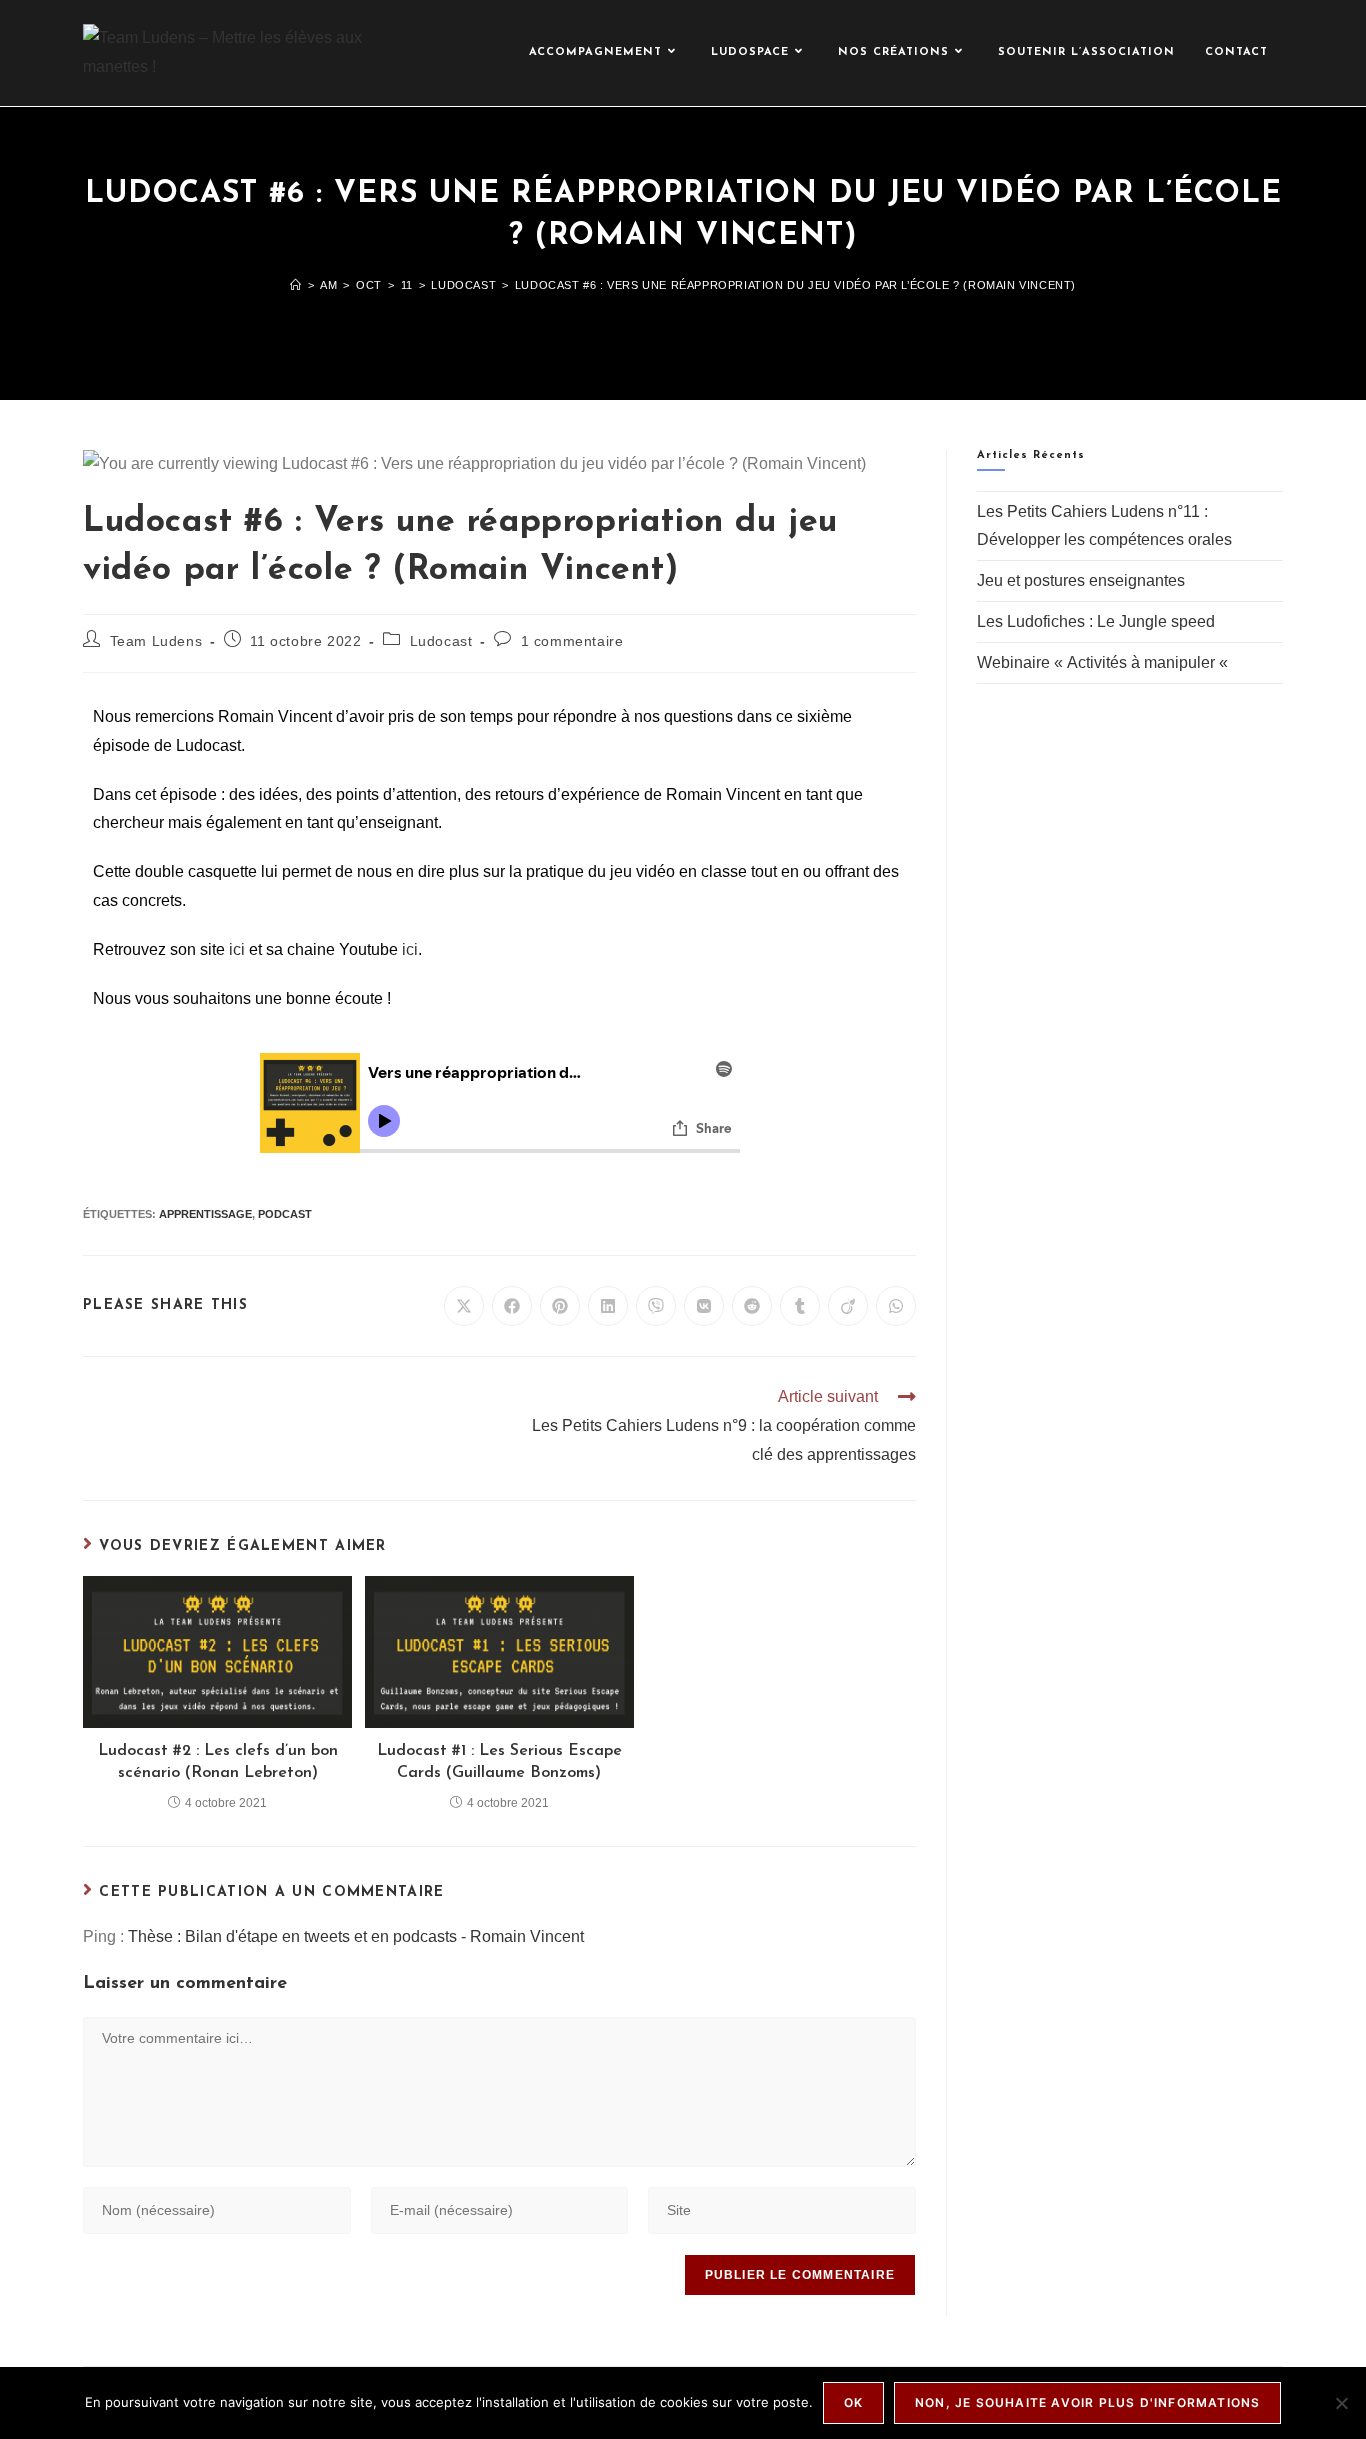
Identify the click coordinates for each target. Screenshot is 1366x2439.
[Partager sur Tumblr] (800, 1306)
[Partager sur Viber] (656, 1306)
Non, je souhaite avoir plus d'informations (1087, 2402)
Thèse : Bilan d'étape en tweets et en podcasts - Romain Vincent (356, 1936)
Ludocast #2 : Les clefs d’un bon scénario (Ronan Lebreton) (218, 1762)
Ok (853, 2402)
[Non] (1341, 2403)
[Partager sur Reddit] (752, 1306)
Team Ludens (156, 641)
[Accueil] (296, 285)
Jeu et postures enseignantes (1081, 580)
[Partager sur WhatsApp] (896, 1306)
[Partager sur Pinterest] (560, 1306)
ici (237, 949)
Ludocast (441, 641)
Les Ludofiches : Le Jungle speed (1096, 621)
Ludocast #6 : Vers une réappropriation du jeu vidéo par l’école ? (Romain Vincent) (795, 285)
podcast (285, 1214)
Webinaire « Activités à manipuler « (1104, 662)
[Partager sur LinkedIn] (608, 1306)
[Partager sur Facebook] (512, 1306)
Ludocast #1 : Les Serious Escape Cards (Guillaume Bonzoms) (499, 1762)
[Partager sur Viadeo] (848, 1306)
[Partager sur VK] (704, 1306)
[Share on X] (464, 1306)
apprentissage (205, 1214)
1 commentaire (572, 641)
